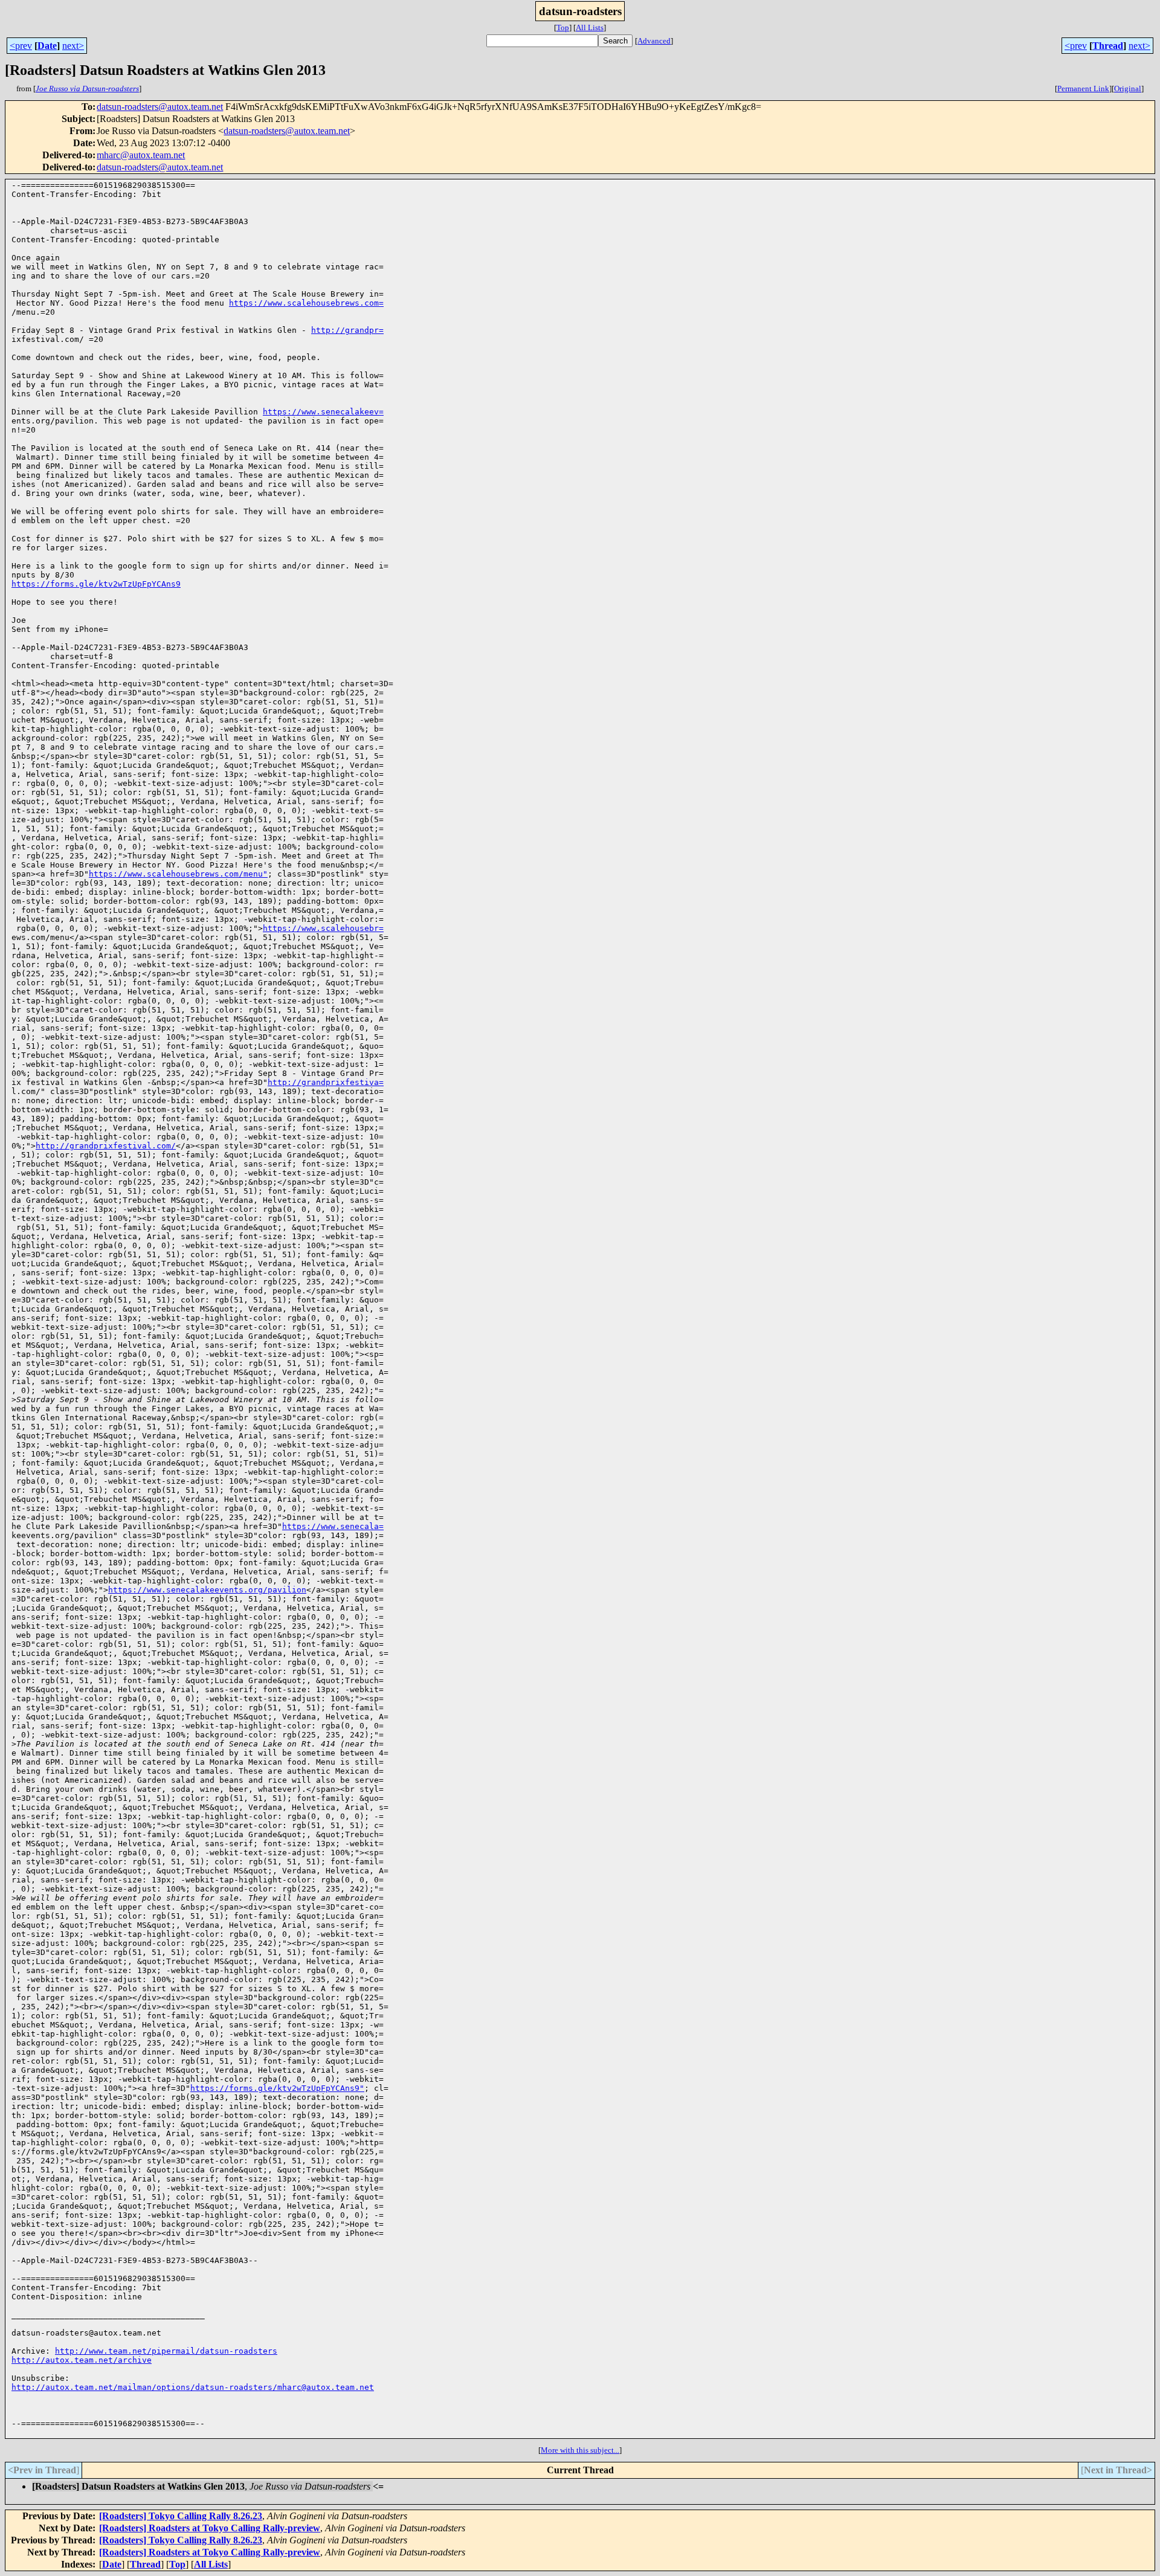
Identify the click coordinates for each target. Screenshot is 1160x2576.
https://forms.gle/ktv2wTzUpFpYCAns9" (277, 2088)
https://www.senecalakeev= (323, 412)
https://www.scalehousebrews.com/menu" (178, 874)
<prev (21, 46)
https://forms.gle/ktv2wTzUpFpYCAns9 (96, 584)
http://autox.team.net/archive (82, 2360)
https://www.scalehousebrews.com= (306, 303)
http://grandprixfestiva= (326, 1082)
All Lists (590, 27)
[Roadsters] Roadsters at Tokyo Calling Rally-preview (210, 2528)
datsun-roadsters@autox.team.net (160, 107)
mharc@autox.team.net (141, 155)
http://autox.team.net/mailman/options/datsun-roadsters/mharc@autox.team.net (193, 2387)
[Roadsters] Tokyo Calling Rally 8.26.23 (181, 2516)
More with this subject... (580, 2450)
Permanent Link (1083, 89)
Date (47, 46)
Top (563, 27)
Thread (1108, 46)
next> (73, 46)
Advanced (654, 41)
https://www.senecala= (333, 1526)
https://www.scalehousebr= (323, 928)
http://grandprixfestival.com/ (106, 1146)
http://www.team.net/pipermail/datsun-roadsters (166, 2351)
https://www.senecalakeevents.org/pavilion (207, 1590)
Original (1128, 89)
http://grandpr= (347, 330)
